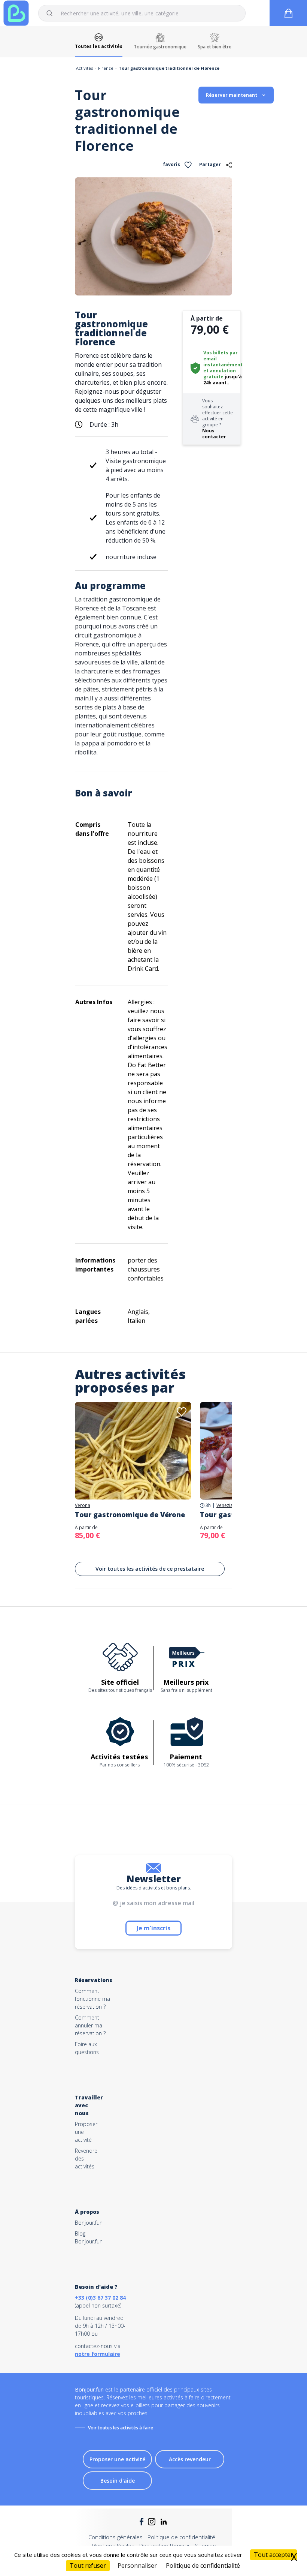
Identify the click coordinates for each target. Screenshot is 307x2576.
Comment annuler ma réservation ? (90, 2025)
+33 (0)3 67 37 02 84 (100, 2298)
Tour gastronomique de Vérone (130, 1514)
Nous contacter (214, 434)
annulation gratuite (220, 374)
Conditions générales (115, 2537)
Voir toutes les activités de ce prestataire (150, 1569)
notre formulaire (98, 2354)
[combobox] (142, 13)
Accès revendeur (190, 2459)
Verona (83, 1505)
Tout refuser (88, 2566)
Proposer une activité (117, 2459)
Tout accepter (273, 2555)
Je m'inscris (153, 1928)
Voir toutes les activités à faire (121, 2428)
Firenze (106, 68)
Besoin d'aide (118, 2481)
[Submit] (53, 13)
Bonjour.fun (89, 2223)
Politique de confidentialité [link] (203, 2566)
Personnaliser (137, 2566)
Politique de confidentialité (181, 2537)
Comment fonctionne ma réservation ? (92, 1999)
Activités (84, 68)
